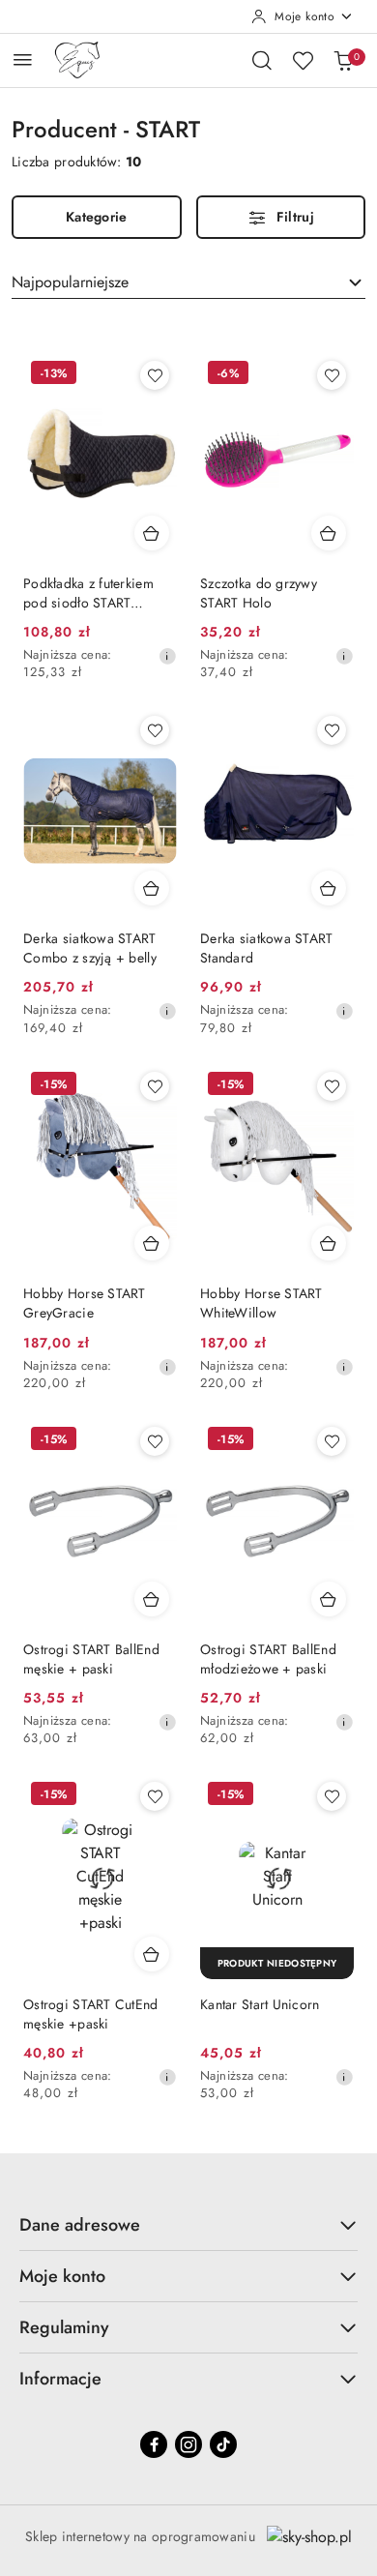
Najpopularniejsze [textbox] (70, 282)
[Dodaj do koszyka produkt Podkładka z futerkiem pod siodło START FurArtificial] (152, 533)
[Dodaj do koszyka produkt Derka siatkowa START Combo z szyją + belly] (152, 888)
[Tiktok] (223, 2444)
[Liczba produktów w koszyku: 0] (343, 60)
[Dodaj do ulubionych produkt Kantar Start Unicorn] (332, 1796)
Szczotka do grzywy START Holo (259, 593)
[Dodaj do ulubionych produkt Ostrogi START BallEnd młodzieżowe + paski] (332, 1441)
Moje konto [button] (62, 2276)
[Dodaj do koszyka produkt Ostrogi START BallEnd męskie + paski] (152, 1599)
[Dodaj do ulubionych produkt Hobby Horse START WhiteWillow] (332, 1086)
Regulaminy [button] (64, 2327)
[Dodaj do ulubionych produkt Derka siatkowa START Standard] (332, 730)
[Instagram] (188, 2444)
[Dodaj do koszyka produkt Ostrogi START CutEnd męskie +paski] (152, 1954)
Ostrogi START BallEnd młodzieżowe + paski (268, 1659)
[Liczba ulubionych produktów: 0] (303, 60)
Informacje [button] (60, 2379)
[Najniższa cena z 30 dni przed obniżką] (167, 656)
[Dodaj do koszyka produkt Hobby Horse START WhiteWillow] (329, 1243)
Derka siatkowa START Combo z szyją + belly (90, 948)
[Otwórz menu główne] (23, 59)
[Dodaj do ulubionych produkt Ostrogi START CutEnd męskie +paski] (155, 1796)
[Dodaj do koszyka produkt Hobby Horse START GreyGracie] (152, 1243)
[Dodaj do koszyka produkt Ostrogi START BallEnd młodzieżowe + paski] (329, 1599)
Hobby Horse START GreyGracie (85, 1303)
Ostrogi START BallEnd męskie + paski (91, 1659)
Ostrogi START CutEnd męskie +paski (91, 2014)
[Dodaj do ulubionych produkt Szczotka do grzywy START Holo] (332, 375)
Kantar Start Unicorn (260, 2004)
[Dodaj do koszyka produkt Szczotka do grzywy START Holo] (329, 533)
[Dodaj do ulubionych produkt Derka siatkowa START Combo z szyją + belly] (155, 730)
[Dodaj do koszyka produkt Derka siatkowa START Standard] (329, 888)
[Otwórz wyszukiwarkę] (262, 60)
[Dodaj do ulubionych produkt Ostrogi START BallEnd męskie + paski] (155, 1441)
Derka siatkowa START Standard (267, 948)
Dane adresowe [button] (80, 2225)
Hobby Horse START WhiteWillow (261, 1303)
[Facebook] (154, 2444)
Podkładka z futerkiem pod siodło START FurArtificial (88, 593)
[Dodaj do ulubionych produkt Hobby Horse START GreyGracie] (155, 1086)
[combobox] (188, 282)
